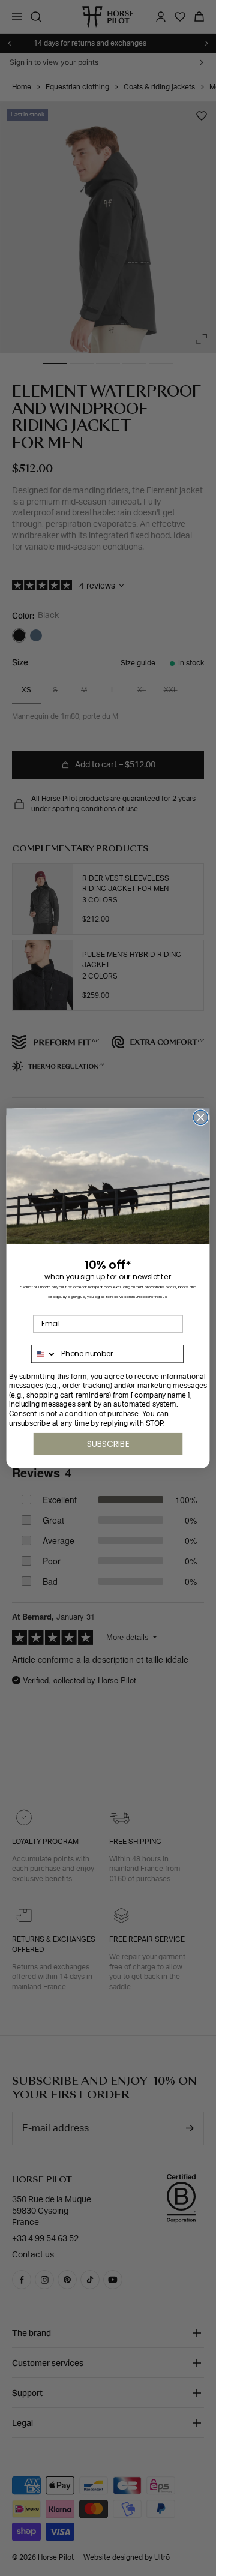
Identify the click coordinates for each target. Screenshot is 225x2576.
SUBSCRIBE (108, 1443)
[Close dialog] (200, 1117)
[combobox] (44, 1353)
